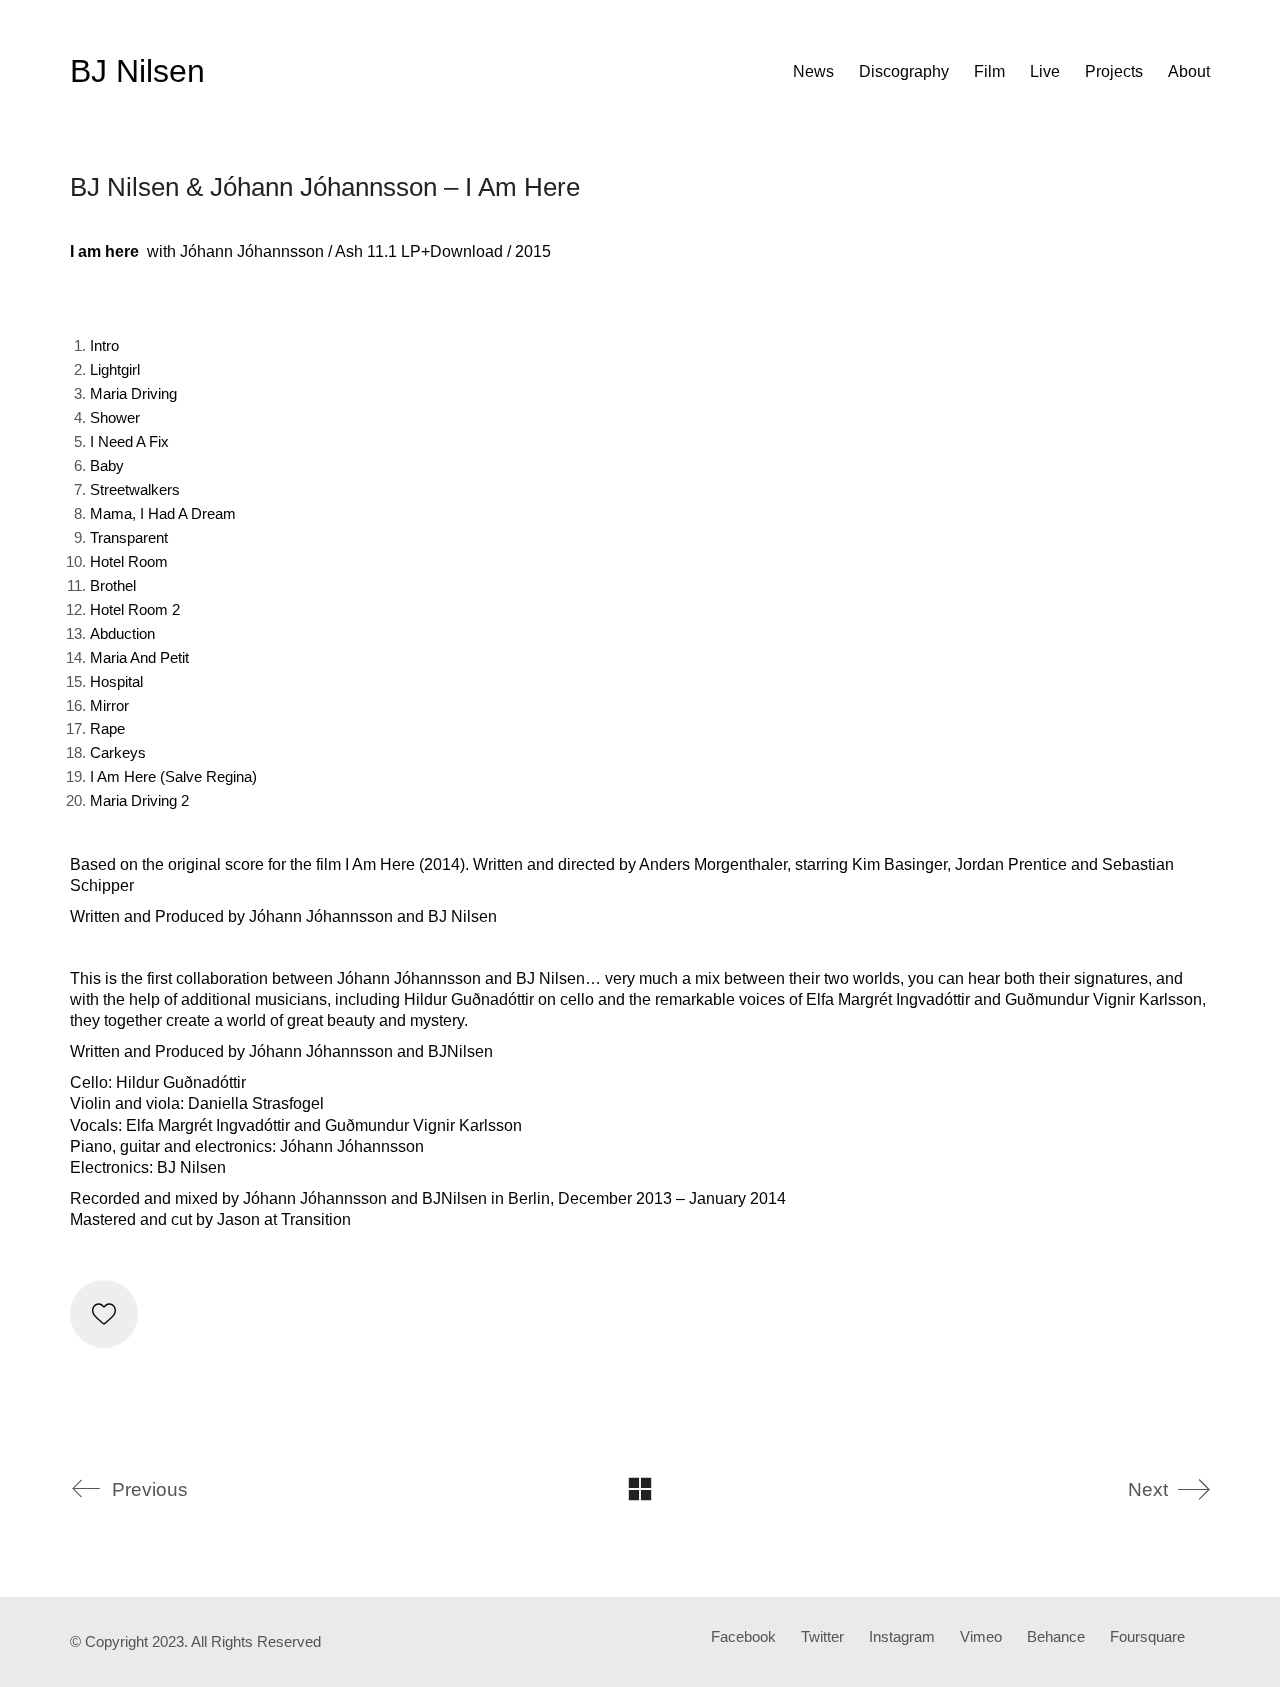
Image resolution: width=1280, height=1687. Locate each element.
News (813, 71)
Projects (1114, 71)
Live (1045, 71)
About (1189, 71)
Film (989, 71)
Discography (904, 71)
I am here (104, 251)
